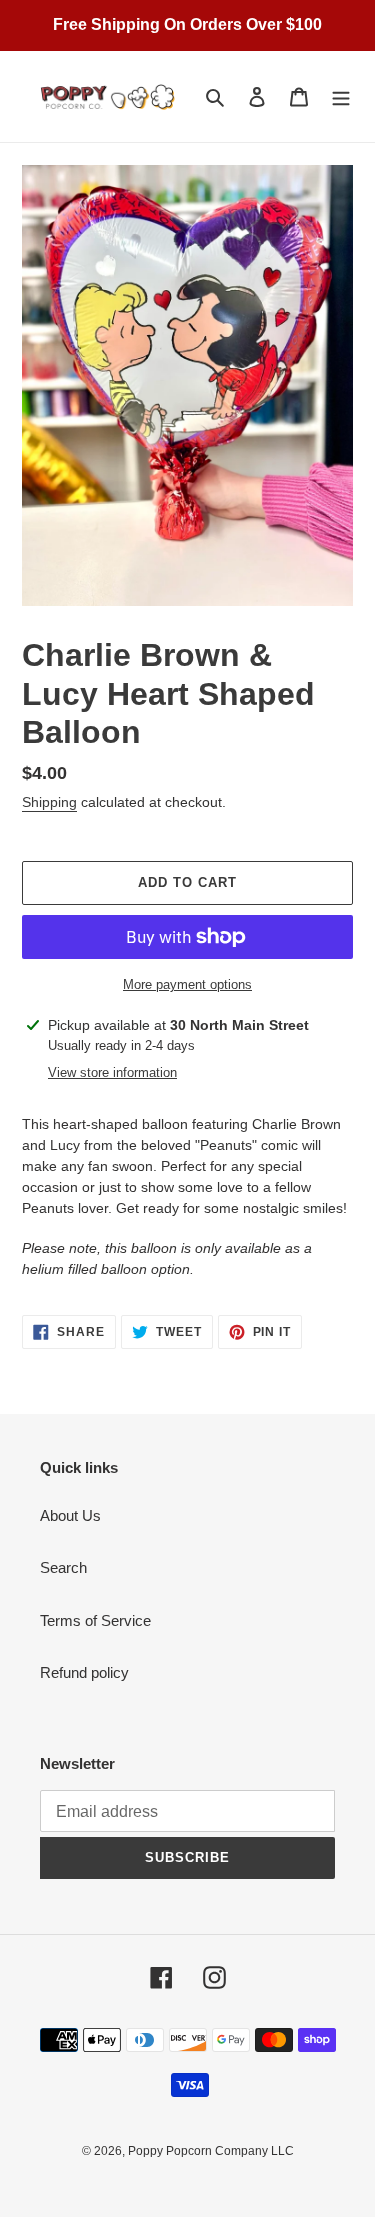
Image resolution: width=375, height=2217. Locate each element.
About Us (70, 1515)
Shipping (49, 802)
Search (63, 1567)
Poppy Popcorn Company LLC (211, 2151)
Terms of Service (95, 1620)
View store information (112, 1072)
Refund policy (84, 1672)
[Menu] (341, 96)
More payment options (187, 984)
